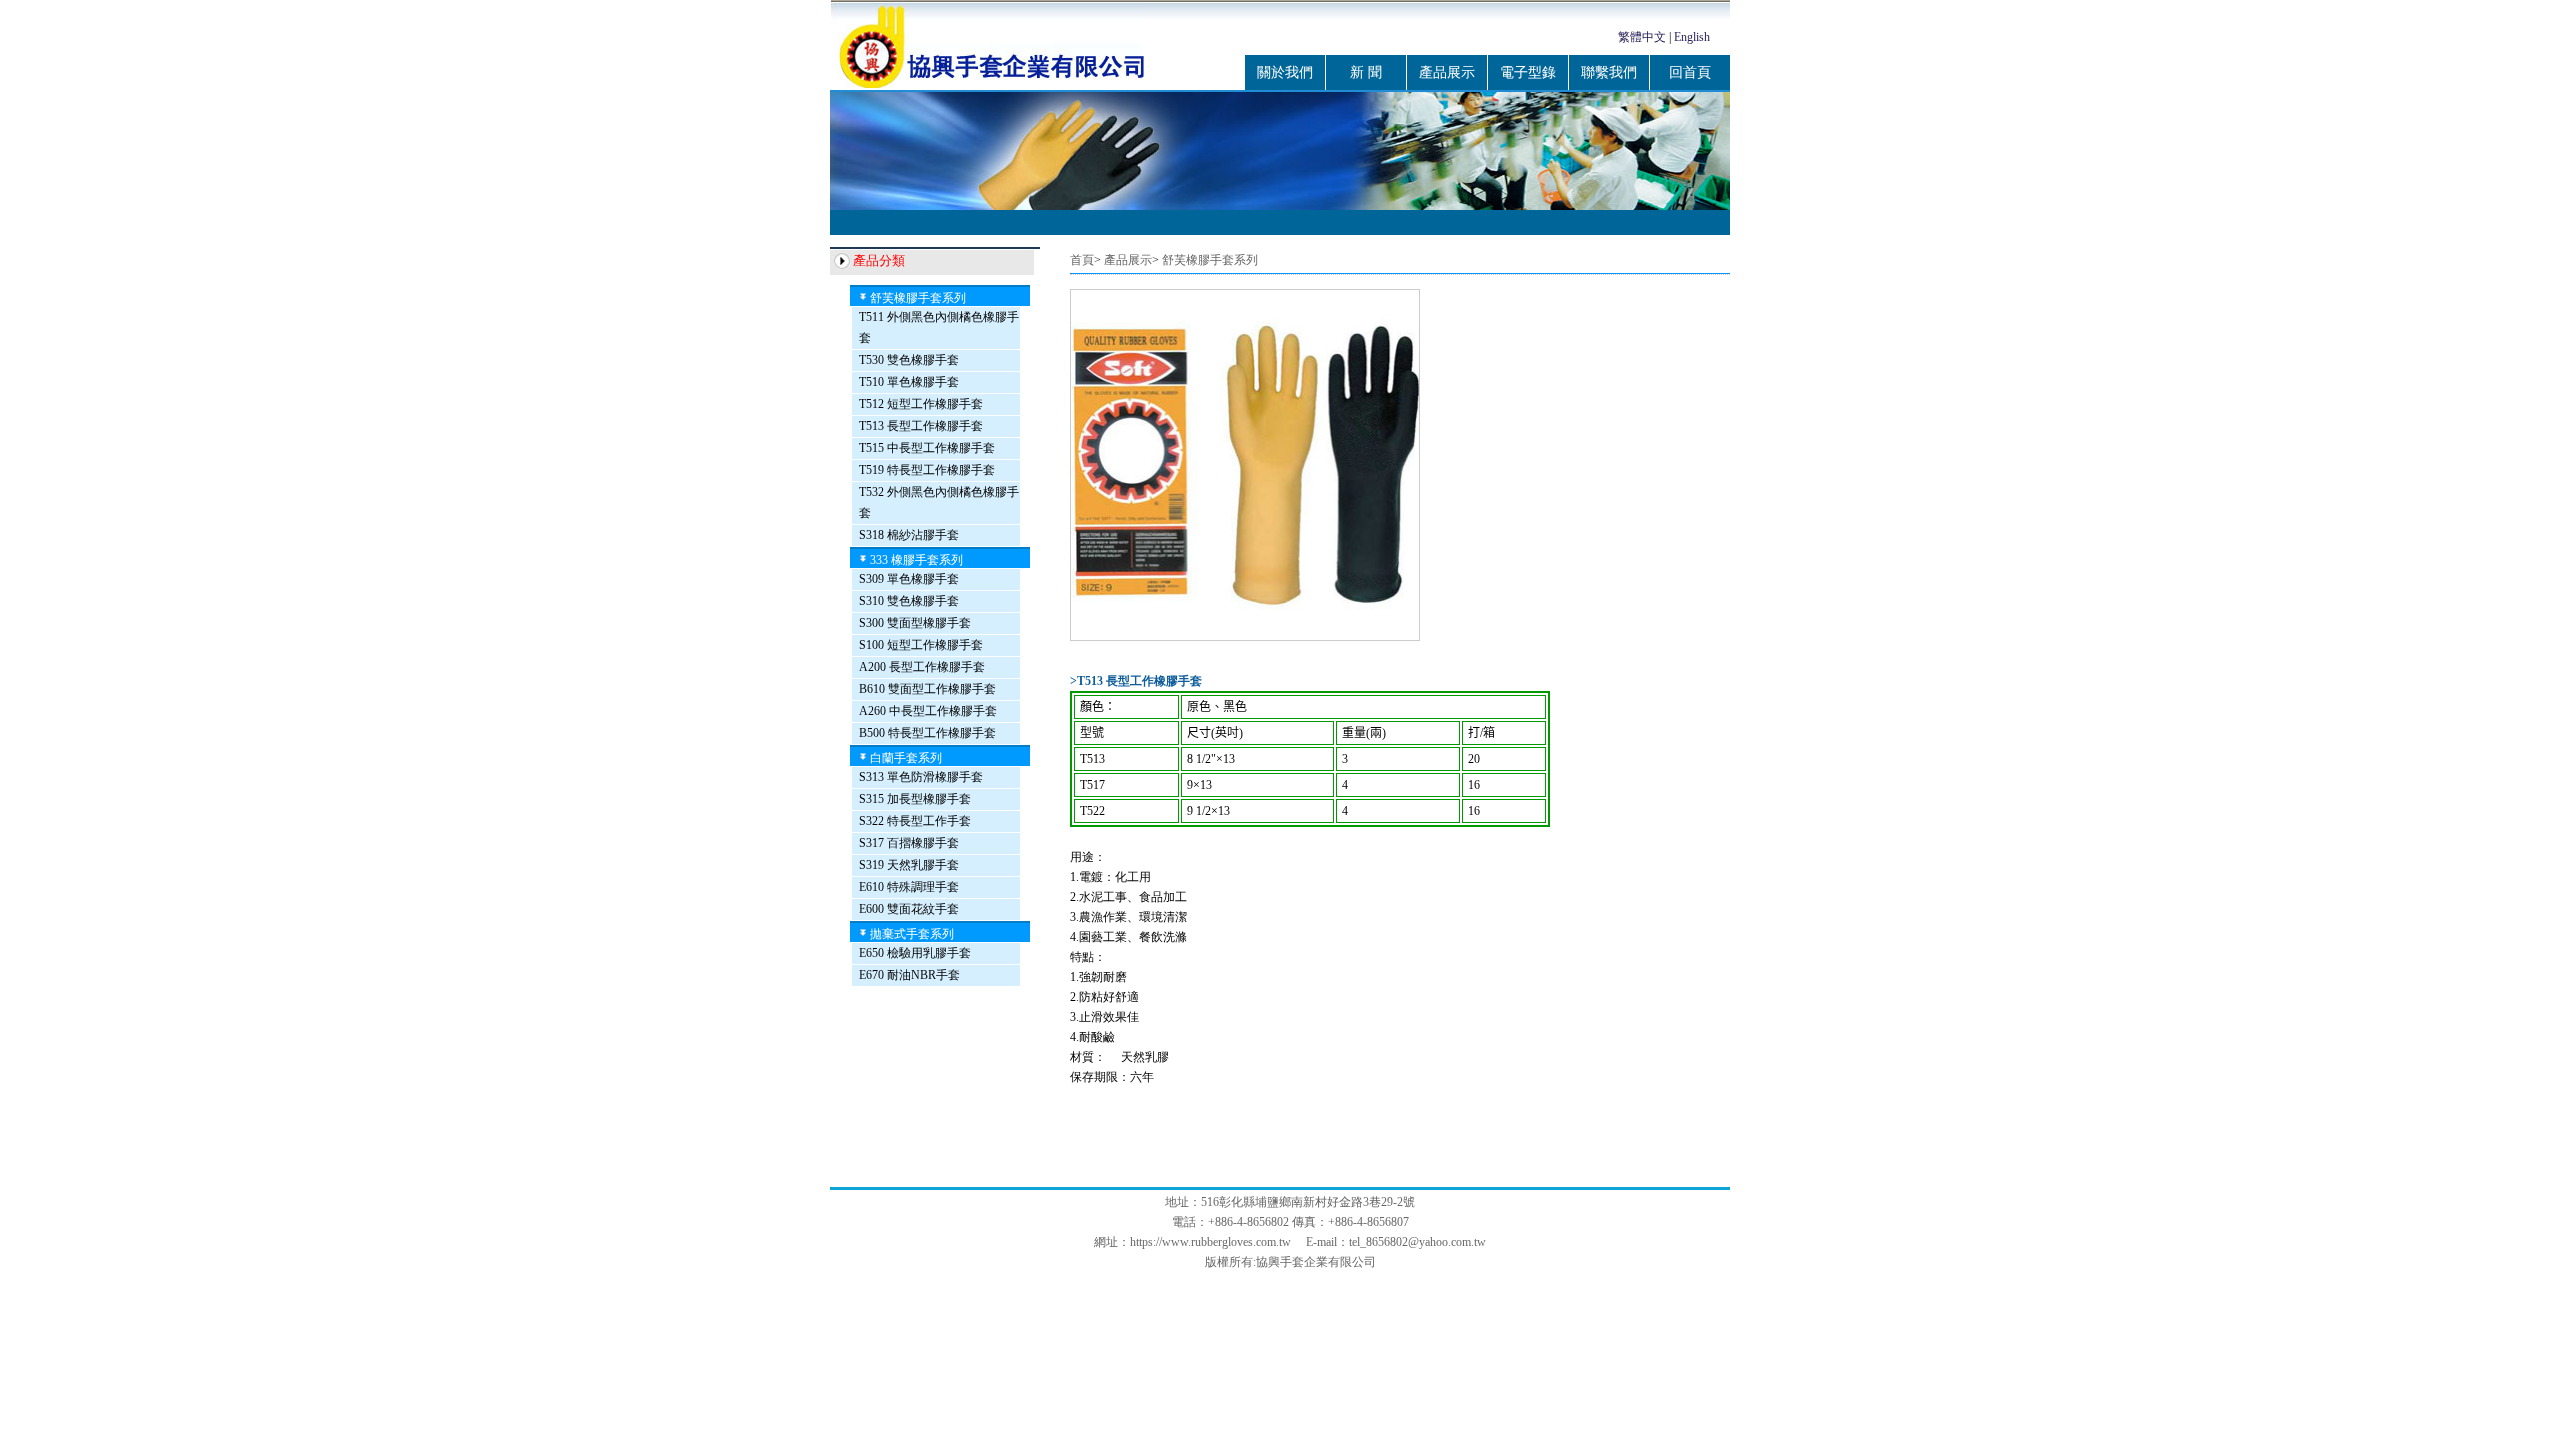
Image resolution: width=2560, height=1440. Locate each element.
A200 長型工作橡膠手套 (922, 667)
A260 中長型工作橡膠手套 (928, 711)
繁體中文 (1642, 37)
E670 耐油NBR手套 (909, 975)
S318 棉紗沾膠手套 (909, 535)
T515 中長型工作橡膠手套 (927, 448)
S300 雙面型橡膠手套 (915, 623)
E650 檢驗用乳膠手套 (915, 953)
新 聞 (1366, 72)
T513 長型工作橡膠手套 (921, 426)
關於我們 (1285, 72)
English (1692, 37)
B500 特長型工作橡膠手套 (927, 733)
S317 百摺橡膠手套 (909, 843)
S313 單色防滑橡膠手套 (921, 777)
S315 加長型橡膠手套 (915, 799)
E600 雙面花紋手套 (909, 909)
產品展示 (1447, 72)
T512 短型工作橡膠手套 (921, 404)
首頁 (1082, 260)
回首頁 (1690, 72)
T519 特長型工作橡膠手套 (927, 470)
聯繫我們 (1609, 72)
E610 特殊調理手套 (909, 887)
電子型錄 (1528, 72)
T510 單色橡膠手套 (909, 382)
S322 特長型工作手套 (915, 821)
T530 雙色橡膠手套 (909, 360)
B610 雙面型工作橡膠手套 (927, 689)
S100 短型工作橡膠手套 (921, 645)
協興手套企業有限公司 (1316, 1262)
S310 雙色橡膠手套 (909, 601)
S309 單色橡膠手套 (909, 579)
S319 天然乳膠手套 (909, 865)
